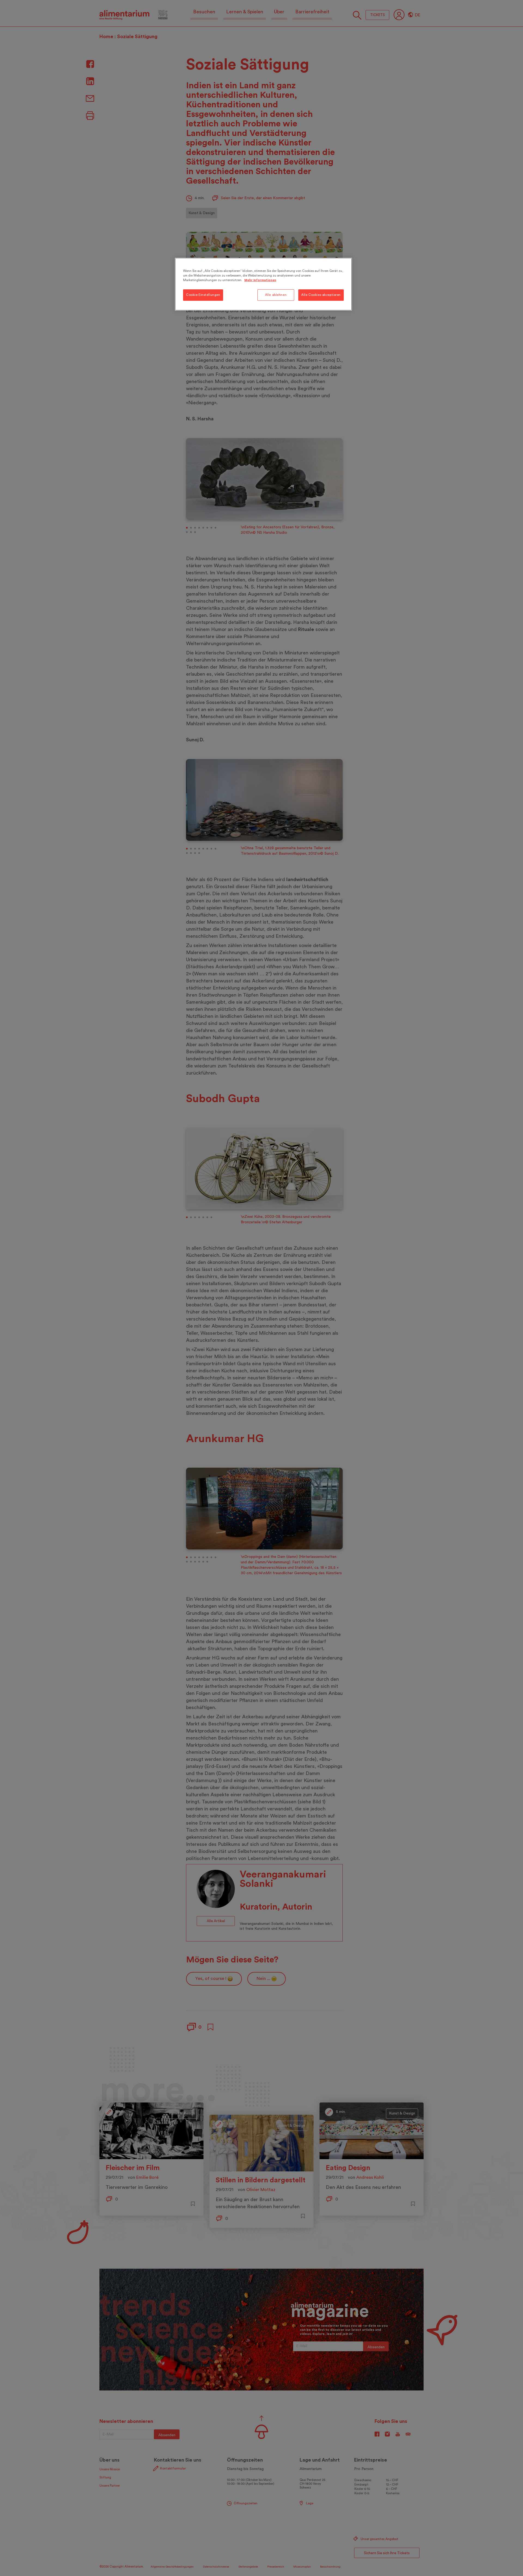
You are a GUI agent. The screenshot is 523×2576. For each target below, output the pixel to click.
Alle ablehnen (276, 295)
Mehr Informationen (260, 280)
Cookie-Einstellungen (203, 295)
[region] (263, 284)
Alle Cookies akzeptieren (321, 295)
